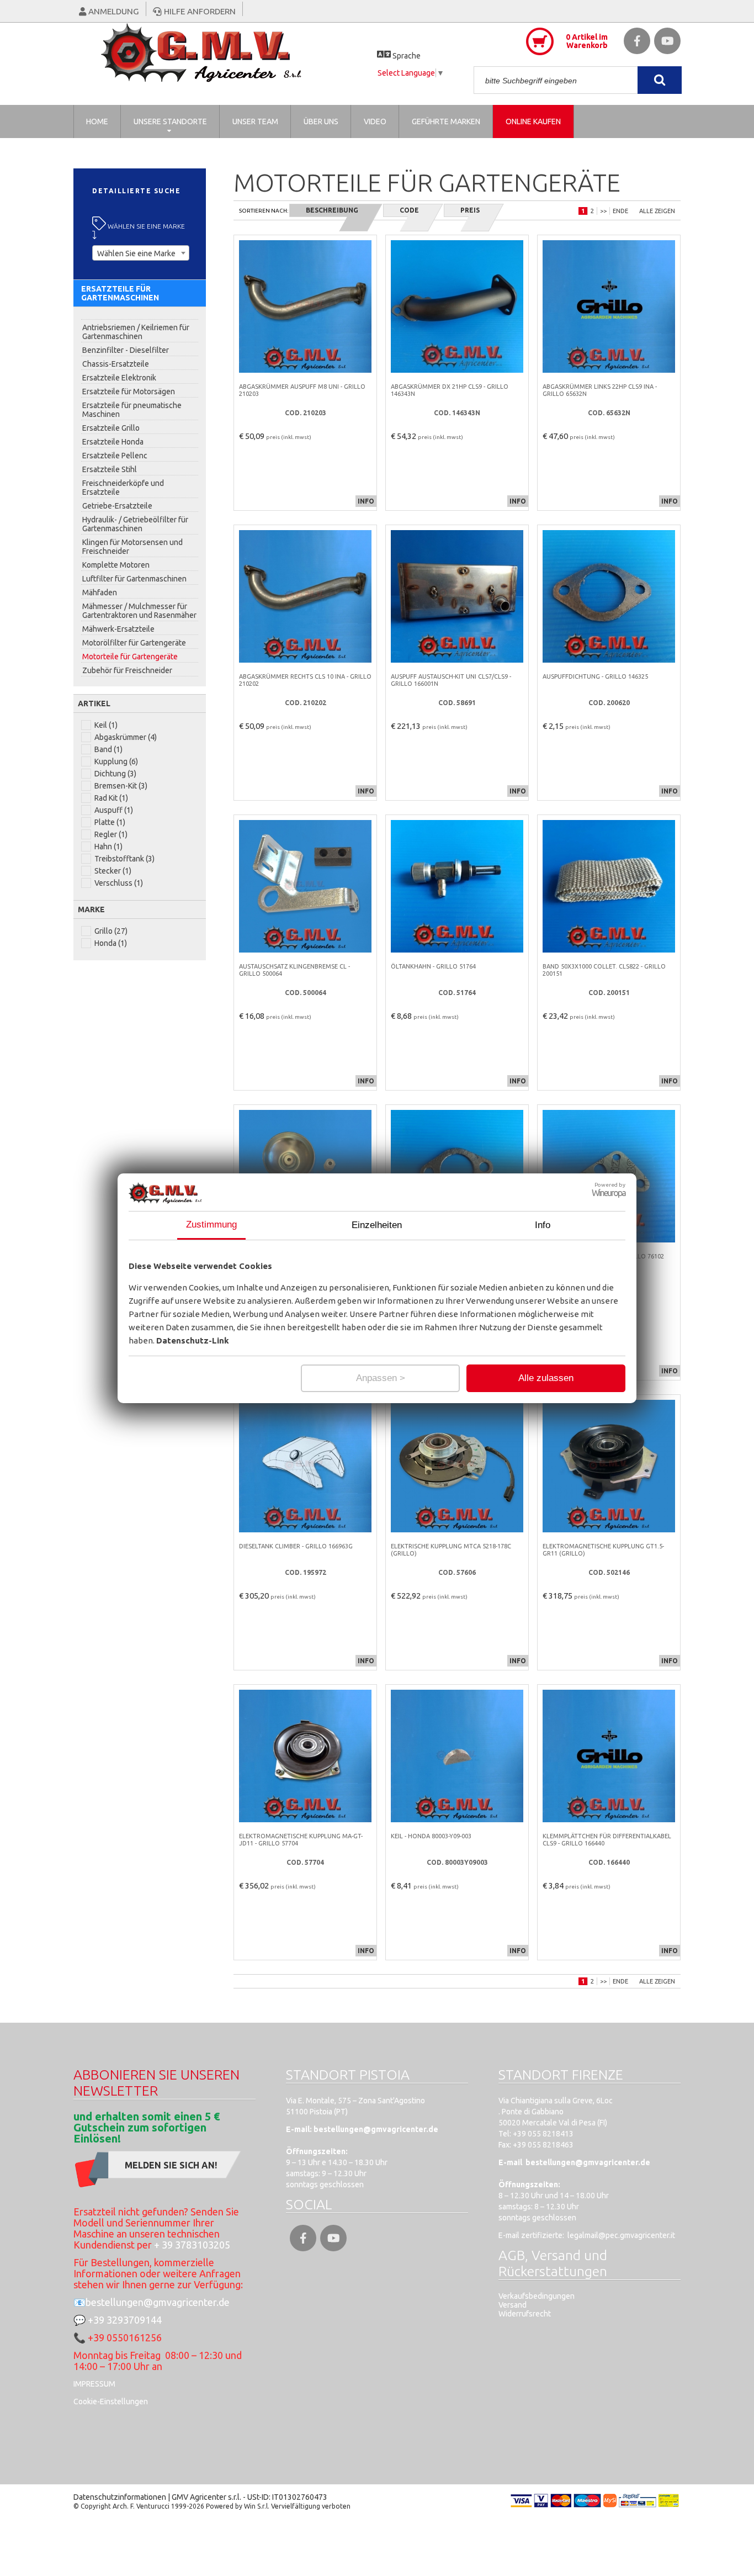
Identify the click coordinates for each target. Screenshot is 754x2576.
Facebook (637, 41)
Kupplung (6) (116, 761)
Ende (620, 211)
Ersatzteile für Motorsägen (129, 392)
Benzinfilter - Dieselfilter (126, 350)
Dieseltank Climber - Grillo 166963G (296, 1546)
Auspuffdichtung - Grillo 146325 (595, 676)
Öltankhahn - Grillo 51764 (433, 966)
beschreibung (332, 210)
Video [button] (375, 121)
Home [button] (97, 121)
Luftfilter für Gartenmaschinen (134, 579)
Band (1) (108, 749)
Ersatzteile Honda (113, 442)
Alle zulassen (546, 1378)
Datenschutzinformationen (120, 2497)
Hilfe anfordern (198, 11)
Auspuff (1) (114, 810)
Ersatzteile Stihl (110, 469)
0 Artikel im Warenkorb (587, 41)
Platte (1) (110, 822)
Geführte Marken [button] (446, 121)
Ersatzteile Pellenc (115, 456)
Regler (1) (111, 834)
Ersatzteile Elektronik (119, 378)
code (409, 210)
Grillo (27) (111, 931)
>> (603, 211)
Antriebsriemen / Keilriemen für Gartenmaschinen (136, 332)
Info (543, 1225)
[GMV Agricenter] (225, 52)
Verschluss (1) (119, 883)
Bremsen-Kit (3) (121, 786)
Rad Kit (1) (111, 798)
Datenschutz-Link (193, 1340)
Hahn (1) (108, 847)
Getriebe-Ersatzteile (117, 506)
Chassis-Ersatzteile (116, 364)
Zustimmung (211, 1224)
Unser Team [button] (255, 121)
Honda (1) (111, 943)
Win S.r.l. (257, 2506)
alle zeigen (657, 211)
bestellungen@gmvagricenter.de (158, 2302)
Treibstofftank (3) (124, 859)
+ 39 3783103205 (192, 2245)
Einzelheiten (377, 1225)
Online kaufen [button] (533, 121)
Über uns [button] (321, 121)
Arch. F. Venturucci (141, 2506)
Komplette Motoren (116, 565)
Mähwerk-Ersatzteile (118, 629)
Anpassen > (381, 1378)
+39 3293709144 (125, 2320)
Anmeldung (113, 11)
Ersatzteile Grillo (111, 428)
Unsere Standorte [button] (170, 121)
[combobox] (141, 253)
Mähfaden (100, 593)
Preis (470, 210)
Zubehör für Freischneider (127, 670)
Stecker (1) (113, 871)
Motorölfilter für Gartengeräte (134, 643)
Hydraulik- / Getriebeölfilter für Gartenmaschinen (135, 524)
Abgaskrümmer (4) (126, 737)
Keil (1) (106, 725)
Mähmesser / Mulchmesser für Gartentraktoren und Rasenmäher (139, 611)
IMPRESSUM (94, 2384)
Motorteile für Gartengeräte (130, 657)
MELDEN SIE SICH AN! (171, 2165)
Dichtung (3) (115, 774)
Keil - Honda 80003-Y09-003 (431, 1836)
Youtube (667, 41)
